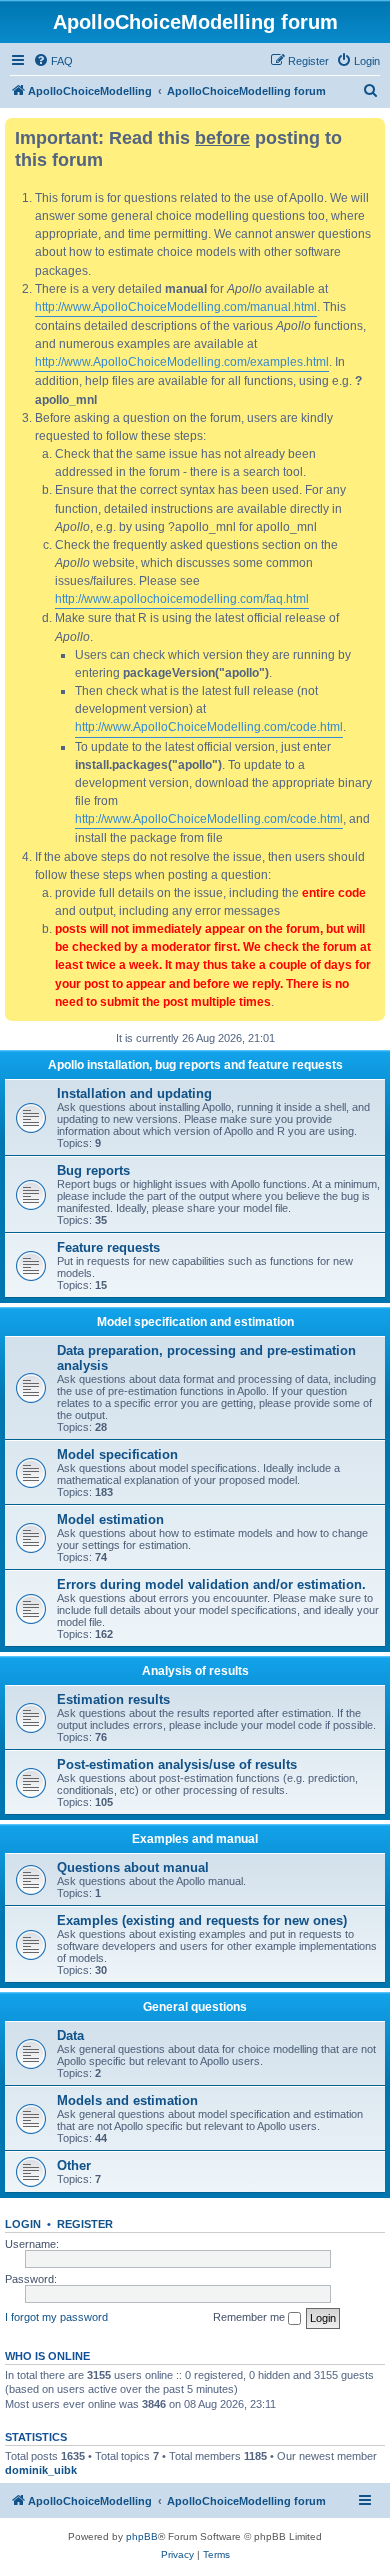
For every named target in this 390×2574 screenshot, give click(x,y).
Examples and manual (195, 1839)
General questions (195, 2007)
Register (85, 2224)
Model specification (117, 1454)
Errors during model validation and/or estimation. (211, 1584)
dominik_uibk (41, 2470)
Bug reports (93, 1170)
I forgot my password (56, 2317)
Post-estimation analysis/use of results (177, 1764)
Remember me (250, 2317)
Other (74, 2165)
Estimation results (113, 1699)
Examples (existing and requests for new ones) (202, 1920)
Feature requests (108, 1247)
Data (70, 2035)
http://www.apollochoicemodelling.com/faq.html (182, 599)
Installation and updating (134, 1093)
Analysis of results (195, 1671)
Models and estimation (127, 2100)
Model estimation (110, 1519)
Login (23, 2224)
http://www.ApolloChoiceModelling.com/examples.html (182, 362)
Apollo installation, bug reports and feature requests (195, 1065)
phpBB (142, 2536)
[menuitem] (53, 61)
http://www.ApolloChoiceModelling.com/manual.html (176, 307)
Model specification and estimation (195, 1322)
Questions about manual (133, 1867)
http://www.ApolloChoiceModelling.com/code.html (209, 727)
